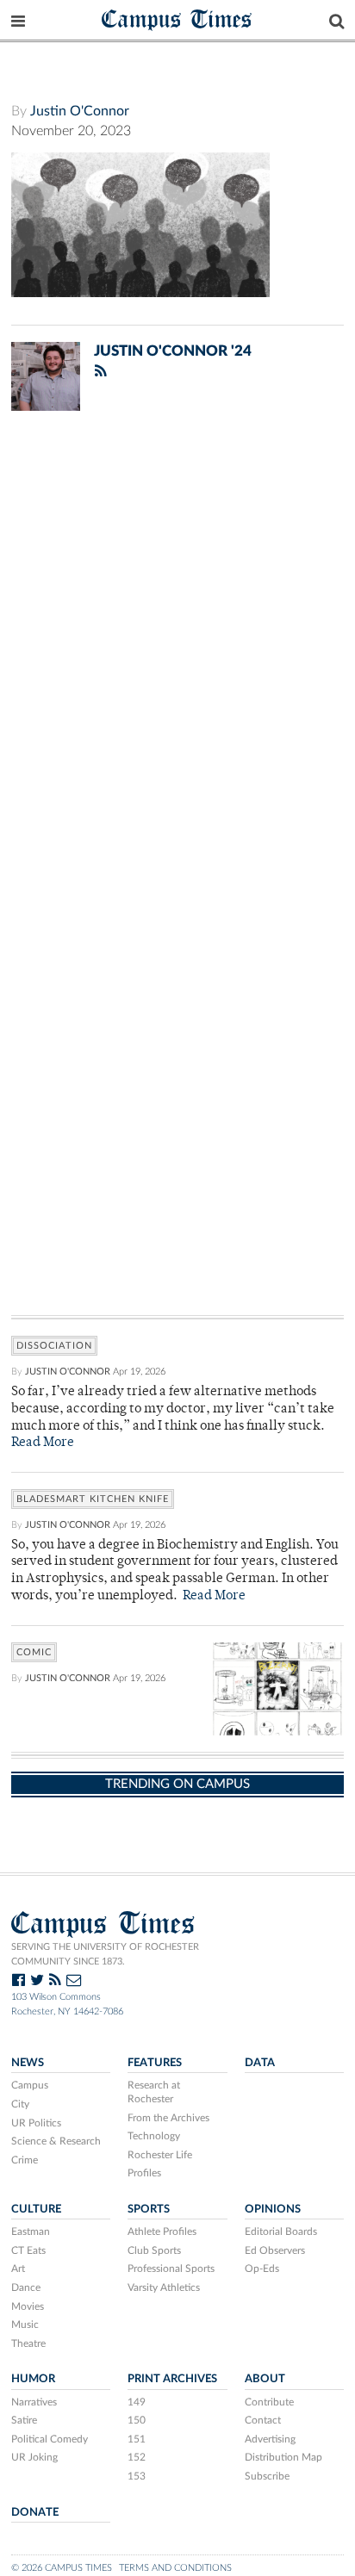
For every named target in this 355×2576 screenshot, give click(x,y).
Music (25, 2325)
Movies (28, 2306)
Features (155, 2063)
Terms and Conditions (175, 2568)
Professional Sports (171, 2269)
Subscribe (267, 2476)
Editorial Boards (281, 2231)
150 (137, 2420)
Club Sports (154, 2250)
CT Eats (28, 2250)
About (265, 2379)
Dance (26, 2287)
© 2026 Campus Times (62, 2568)
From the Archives (168, 2118)
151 (137, 2439)
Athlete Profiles (162, 2231)
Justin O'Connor (80, 111)
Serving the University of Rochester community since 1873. (105, 1954)
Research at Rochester (154, 2092)
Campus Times (177, 19)
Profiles (144, 2173)
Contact (263, 2420)
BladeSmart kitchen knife (93, 1499)
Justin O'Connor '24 (173, 351)
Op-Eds (262, 2269)
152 (137, 2457)
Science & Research (56, 2141)
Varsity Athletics (164, 2287)
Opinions (273, 2209)
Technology (154, 2136)
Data (260, 2063)
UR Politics (36, 2123)
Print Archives (172, 2379)
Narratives (34, 2402)
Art (18, 2269)
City (20, 2104)
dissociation (54, 1346)
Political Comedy (50, 2439)
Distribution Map (283, 2457)
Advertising (270, 2439)
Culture (36, 2209)
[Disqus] (177, 649)
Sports (149, 2209)
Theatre (28, 2343)
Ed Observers (275, 2250)
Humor (33, 2379)
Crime (25, 2160)
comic (34, 1652)
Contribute (269, 2402)
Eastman (31, 2231)
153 (137, 2476)
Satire (24, 2420)
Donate (35, 2512)
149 (137, 2402)
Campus (30, 2085)
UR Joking (34, 2457)
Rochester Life (160, 2155)
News (28, 2063)
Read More (43, 1443)
